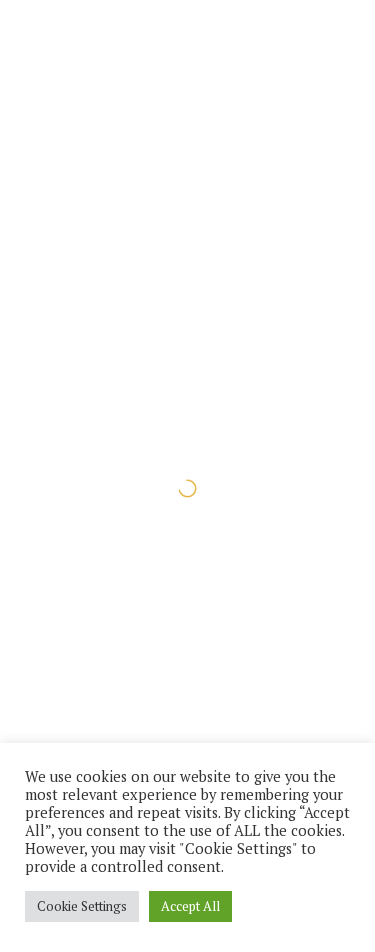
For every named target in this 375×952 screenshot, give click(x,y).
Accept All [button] (190, 906)
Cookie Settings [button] (82, 906)
